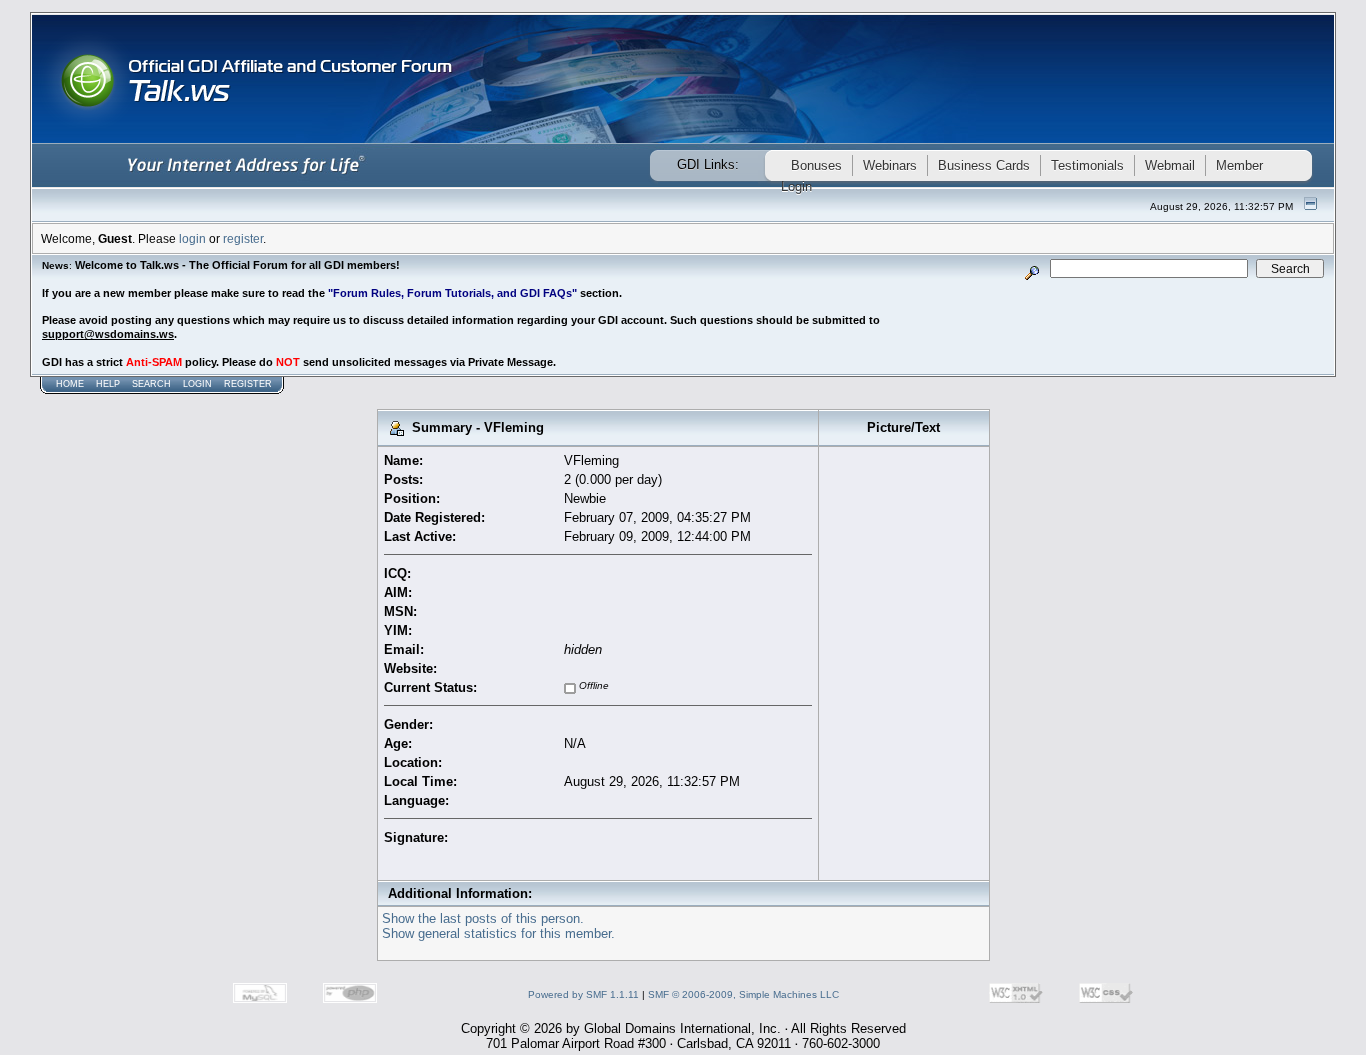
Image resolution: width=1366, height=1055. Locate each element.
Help (108, 384)
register (243, 238)
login (192, 238)
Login (197, 384)
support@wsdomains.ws (108, 334)
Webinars (890, 165)
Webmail (1170, 165)
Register (248, 384)
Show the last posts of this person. (483, 918)
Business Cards (984, 165)
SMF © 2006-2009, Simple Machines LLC (743, 994)
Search (151, 384)
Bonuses (816, 165)
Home (70, 384)
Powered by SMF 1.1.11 (583, 994)
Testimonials (1087, 165)
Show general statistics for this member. (498, 933)
